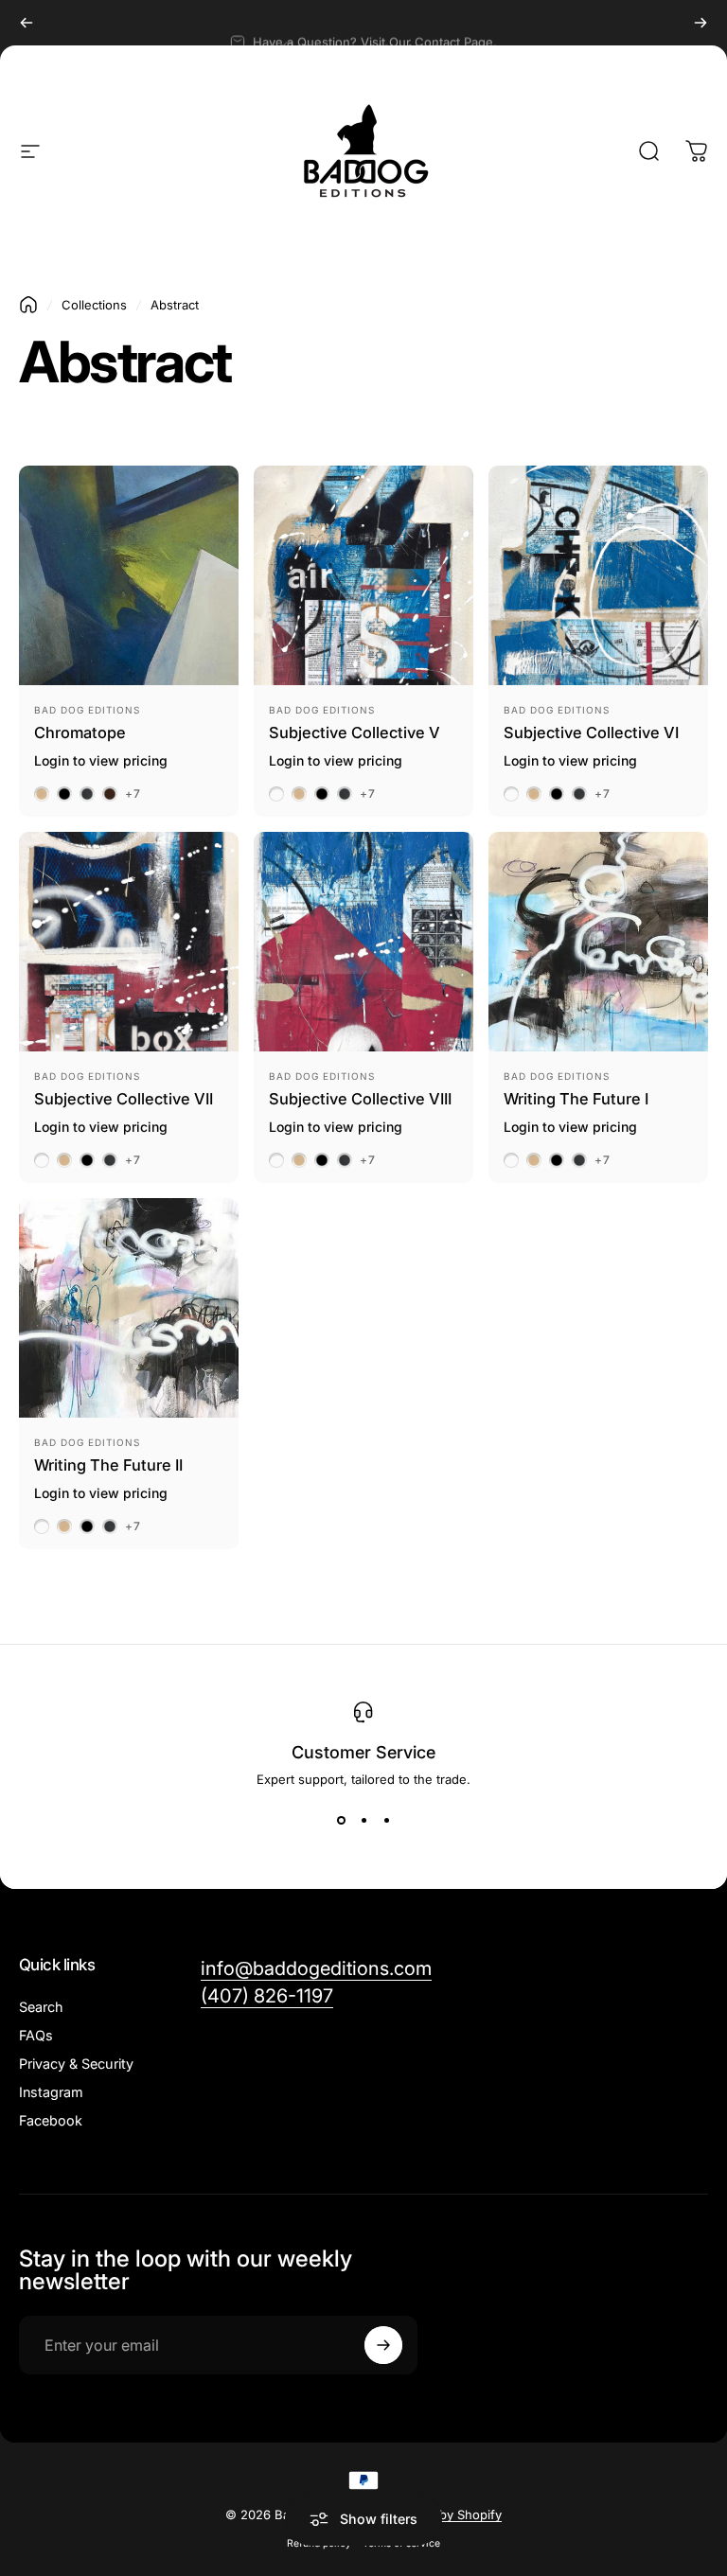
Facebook (51, 2120)
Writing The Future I (576, 1099)
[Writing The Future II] (129, 1308)
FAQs (36, 2035)
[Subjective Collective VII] (129, 942)
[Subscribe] (383, 2345)
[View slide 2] (363, 1821)
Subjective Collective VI (591, 732)
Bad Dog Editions (87, 710)
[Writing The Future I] (598, 942)
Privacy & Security (76, 2064)
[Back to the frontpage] (28, 305)
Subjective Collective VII (124, 1099)
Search (41, 2007)
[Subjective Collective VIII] (363, 942)
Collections (94, 305)
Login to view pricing (101, 760)
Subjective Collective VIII (360, 1099)
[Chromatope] (129, 575)
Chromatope (80, 732)
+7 (133, 794)
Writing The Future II (108, 1465)
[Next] (700, 23)
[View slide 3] (386, 1821)
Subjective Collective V (355, 732)
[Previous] (27, 23)
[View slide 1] (341, 1821)
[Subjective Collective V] (363, 575)
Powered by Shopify (442, 2514)
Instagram (51, 2092)
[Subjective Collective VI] (598, 575)
